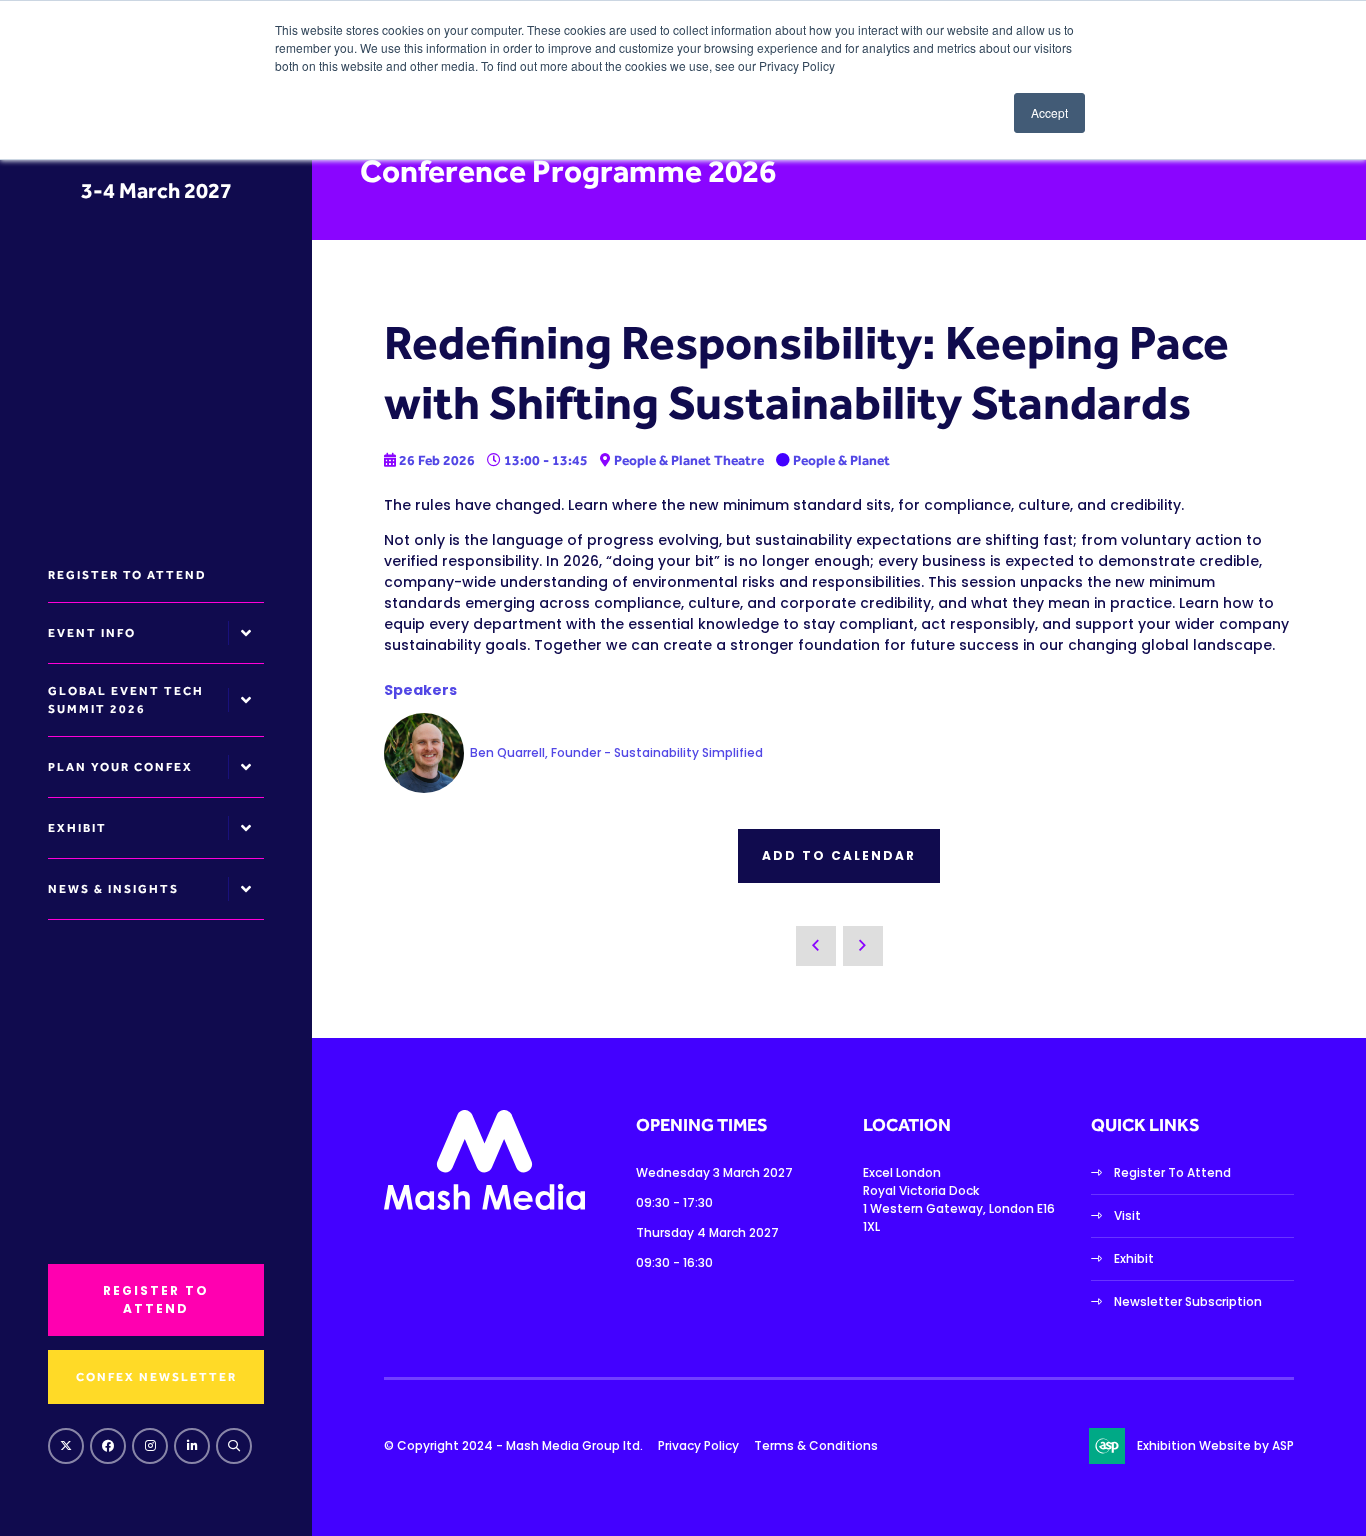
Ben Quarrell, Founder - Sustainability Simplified (616, 752)
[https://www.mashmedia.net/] (484, 1205)
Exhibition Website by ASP (1215, 1445)
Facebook (108, 1446)
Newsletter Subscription (1188, 1301)
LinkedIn (192, 1446)
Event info (92, 633)
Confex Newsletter (156, 1377)
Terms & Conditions (816, 1445)
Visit (1127, 1215)
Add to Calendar (839, 855)
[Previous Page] (816, 946)
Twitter (66, 1446)
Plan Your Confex (120, 767)
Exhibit (77, 828)
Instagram (150, 1446)
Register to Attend (127, 575)
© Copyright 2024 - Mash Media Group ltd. (513, 1445)
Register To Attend (1172, 1172)
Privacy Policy (698, 1445)
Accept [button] (1049, 112)
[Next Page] (863, 946)
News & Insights (113, 889)
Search (234, 1446)
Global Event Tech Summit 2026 (126, 700)
